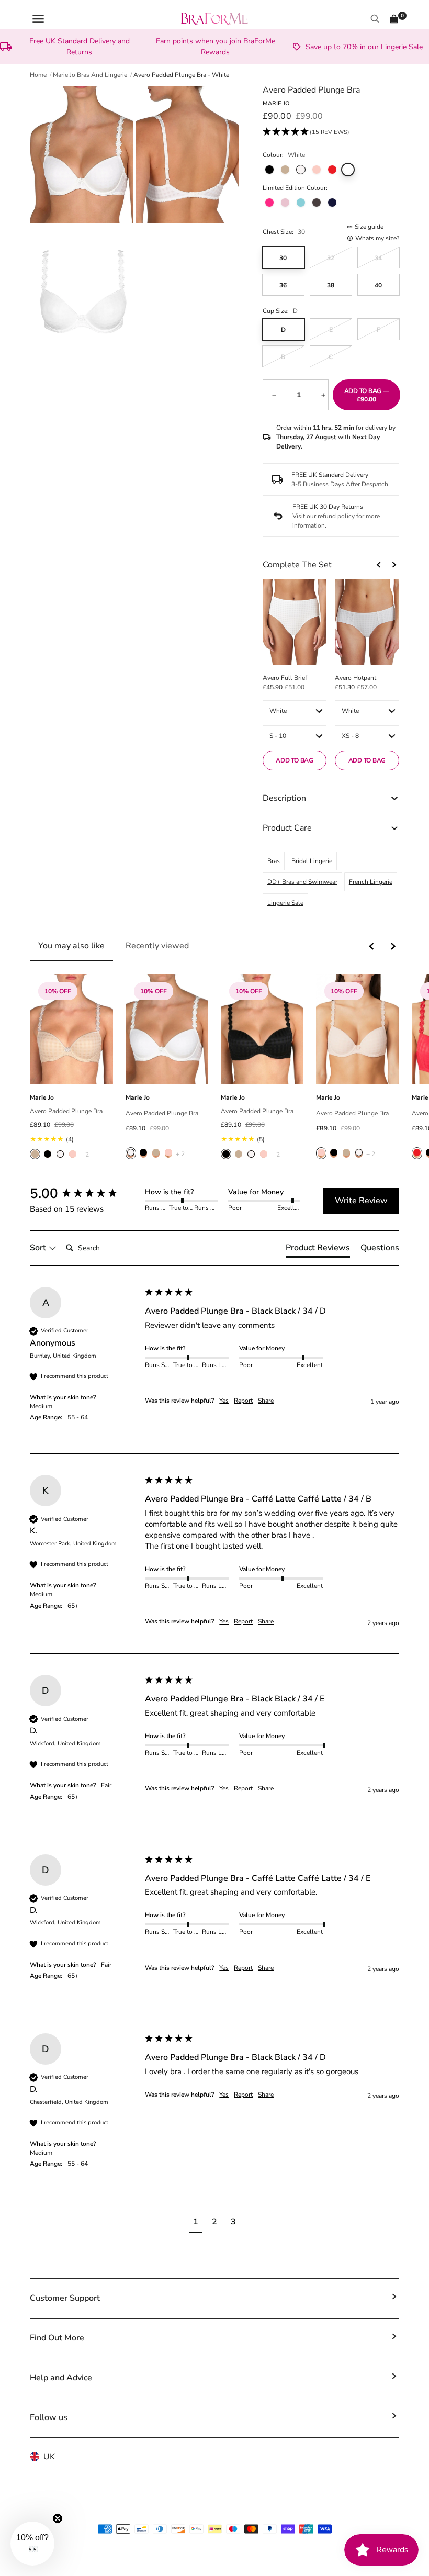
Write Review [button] (361, 1201)
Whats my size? (377, 238)
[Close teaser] (58, 2518)
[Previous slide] (379, 565)
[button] (306, 132)
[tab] (318, 1250)
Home (38, 75)
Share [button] (266, 1401)
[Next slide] (394, 565)
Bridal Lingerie (312, 861)
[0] (394, 19)
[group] (85, 1194)
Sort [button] (39, 1248)
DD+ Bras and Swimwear (302, 882)
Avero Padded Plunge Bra (66, 1111)
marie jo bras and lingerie (90, 75)
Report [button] (243, 1401)
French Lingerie (371, 882)
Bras (274, 861)
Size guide (369, 227)
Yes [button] (224, 1401)
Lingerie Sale (285, 903)
